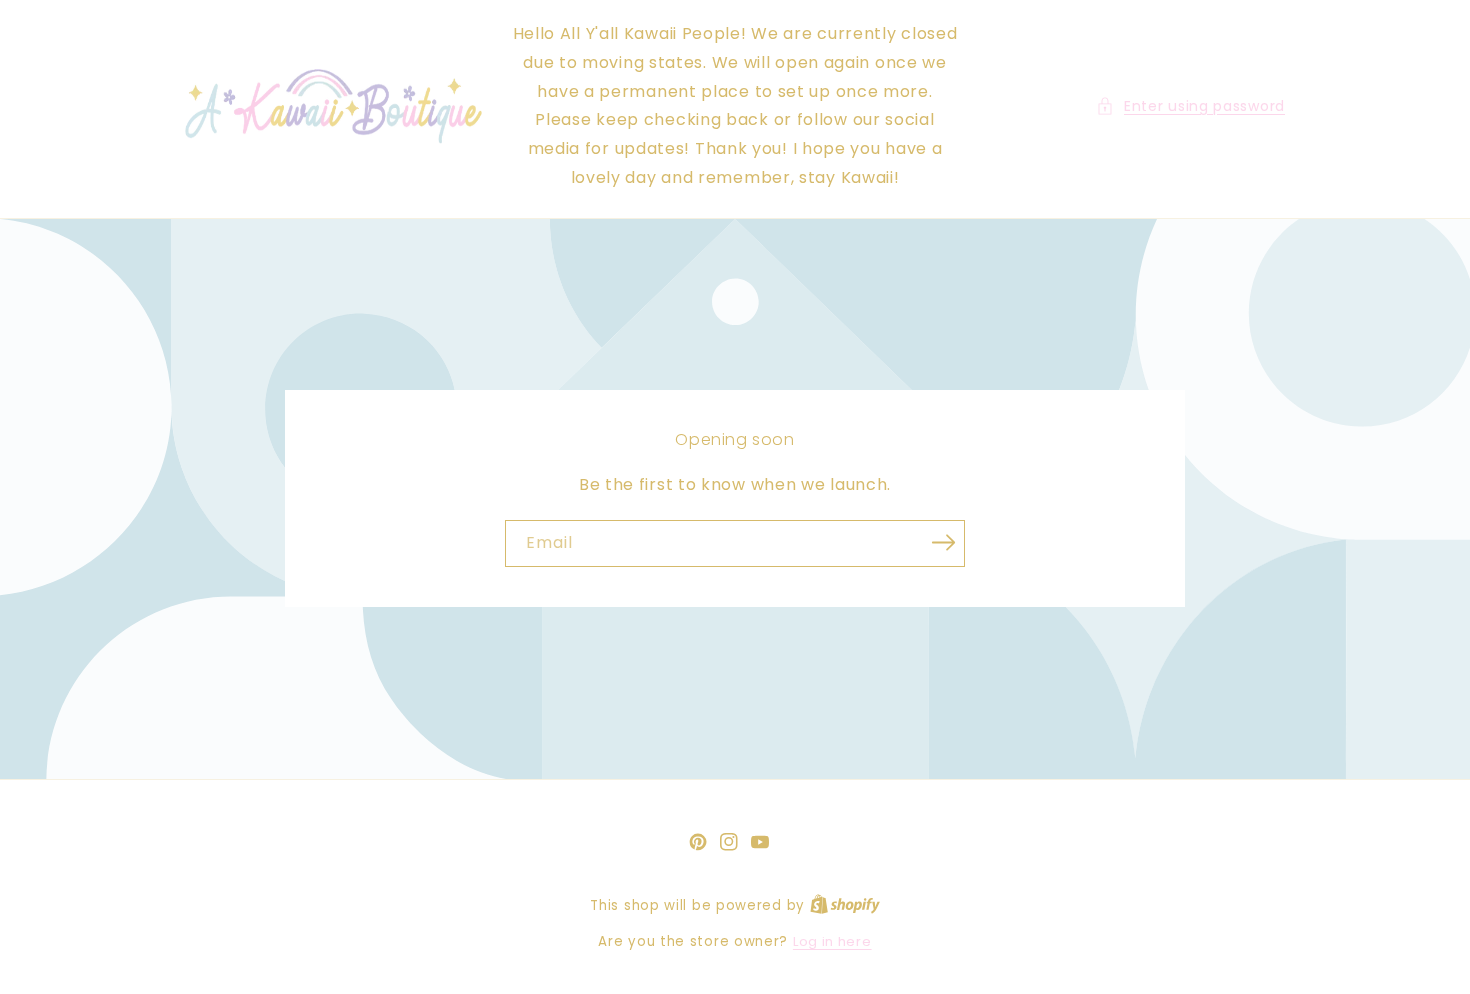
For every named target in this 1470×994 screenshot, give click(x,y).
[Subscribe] (943, 542)
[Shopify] (845, 905)
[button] (1190, 106)
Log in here (832, 941)
